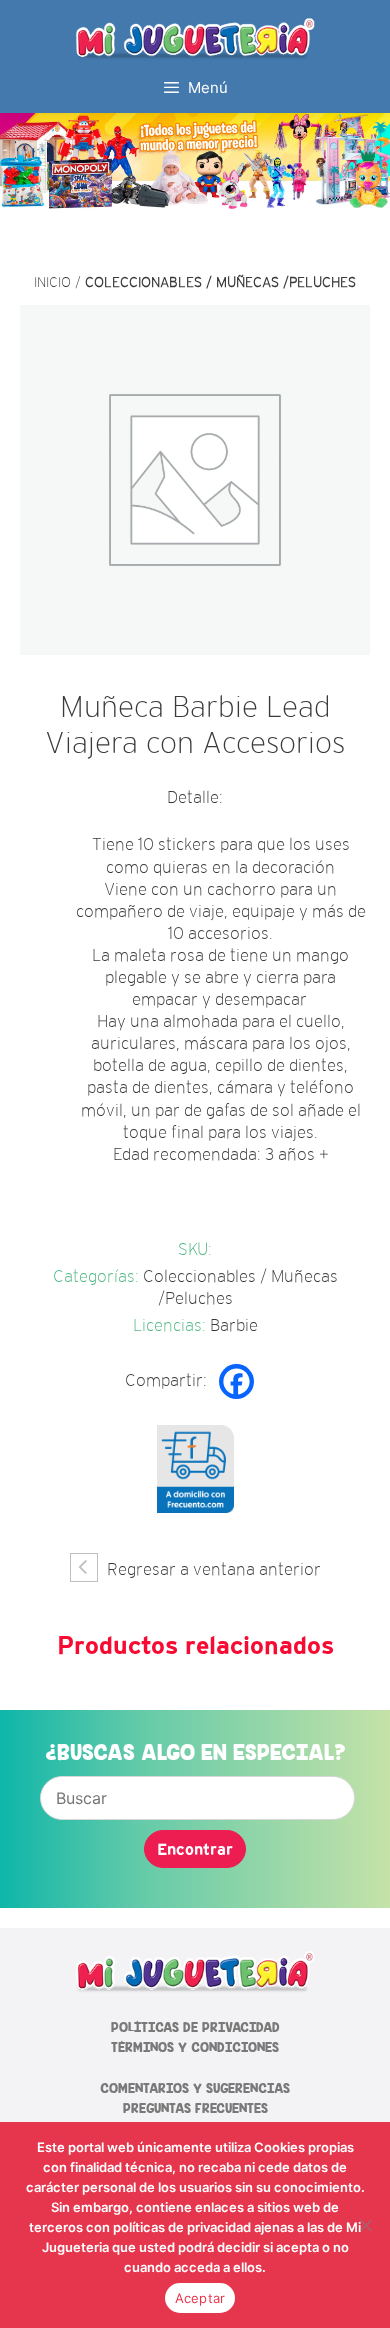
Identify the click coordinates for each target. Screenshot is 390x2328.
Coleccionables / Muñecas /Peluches (220, 282)
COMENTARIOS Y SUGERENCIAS (195, 2088)
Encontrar (195, 1849)
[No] (365, 2225)
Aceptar (200, 2298)
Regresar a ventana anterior (212, 1569)
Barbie (234, 1325)
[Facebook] (236, 1381)
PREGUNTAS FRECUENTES (195, 2108)
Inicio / (59, 282)
